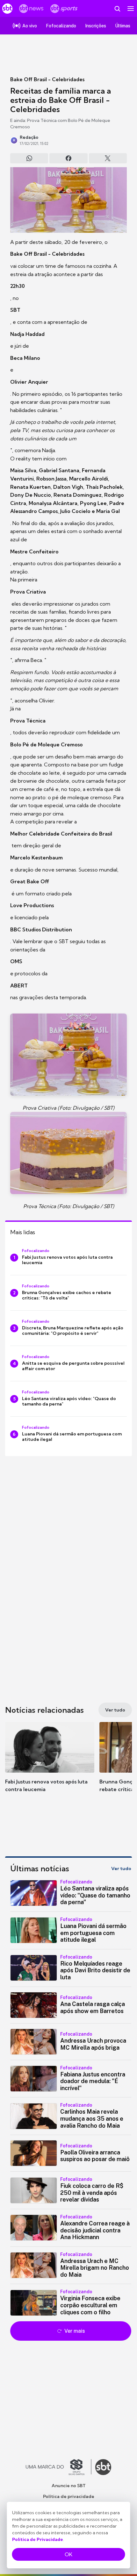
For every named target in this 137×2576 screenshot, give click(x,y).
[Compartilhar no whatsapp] (29, 158)
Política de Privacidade (38, 2539)
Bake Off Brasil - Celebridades (47, 79)
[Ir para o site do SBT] (103, 2467)
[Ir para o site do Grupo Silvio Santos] (59, 2467)
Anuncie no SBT (69, 2486)
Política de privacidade (69, 2496)
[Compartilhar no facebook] (68, 158)
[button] (50, 1763)
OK (68, 2554)
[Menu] (131, 9)
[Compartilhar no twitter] (108, 158)
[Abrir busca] (117, 9)
